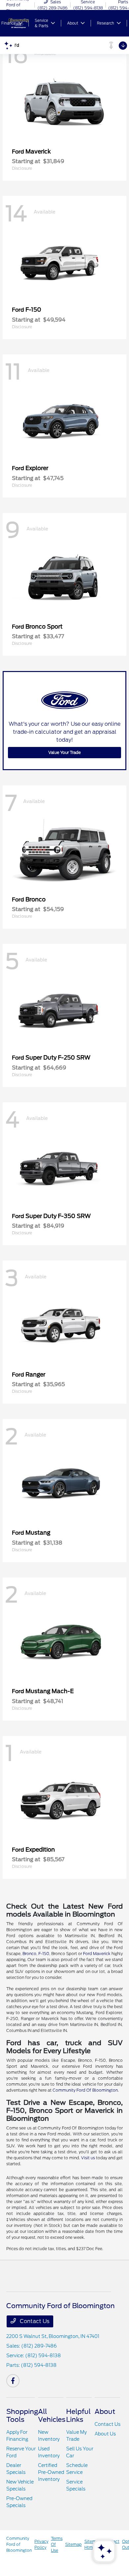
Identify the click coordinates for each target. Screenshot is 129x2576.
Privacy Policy (41, 2544)
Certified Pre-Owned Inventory (51, 2472)
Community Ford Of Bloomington (85, 2090)
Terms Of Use (57, 2544)
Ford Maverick (97, 1954)
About (105, 2412)
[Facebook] (13, 2381)
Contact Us (34, 2321)
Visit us (88, 2158)
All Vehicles (52, 2416)
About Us (105, 2434)
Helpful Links (78, 2416)
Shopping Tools (22, 2416)
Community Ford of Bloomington (19, 2544)
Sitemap (73, 2544)
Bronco (29, 1954)
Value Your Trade (64, 752)
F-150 (44, 1954)
